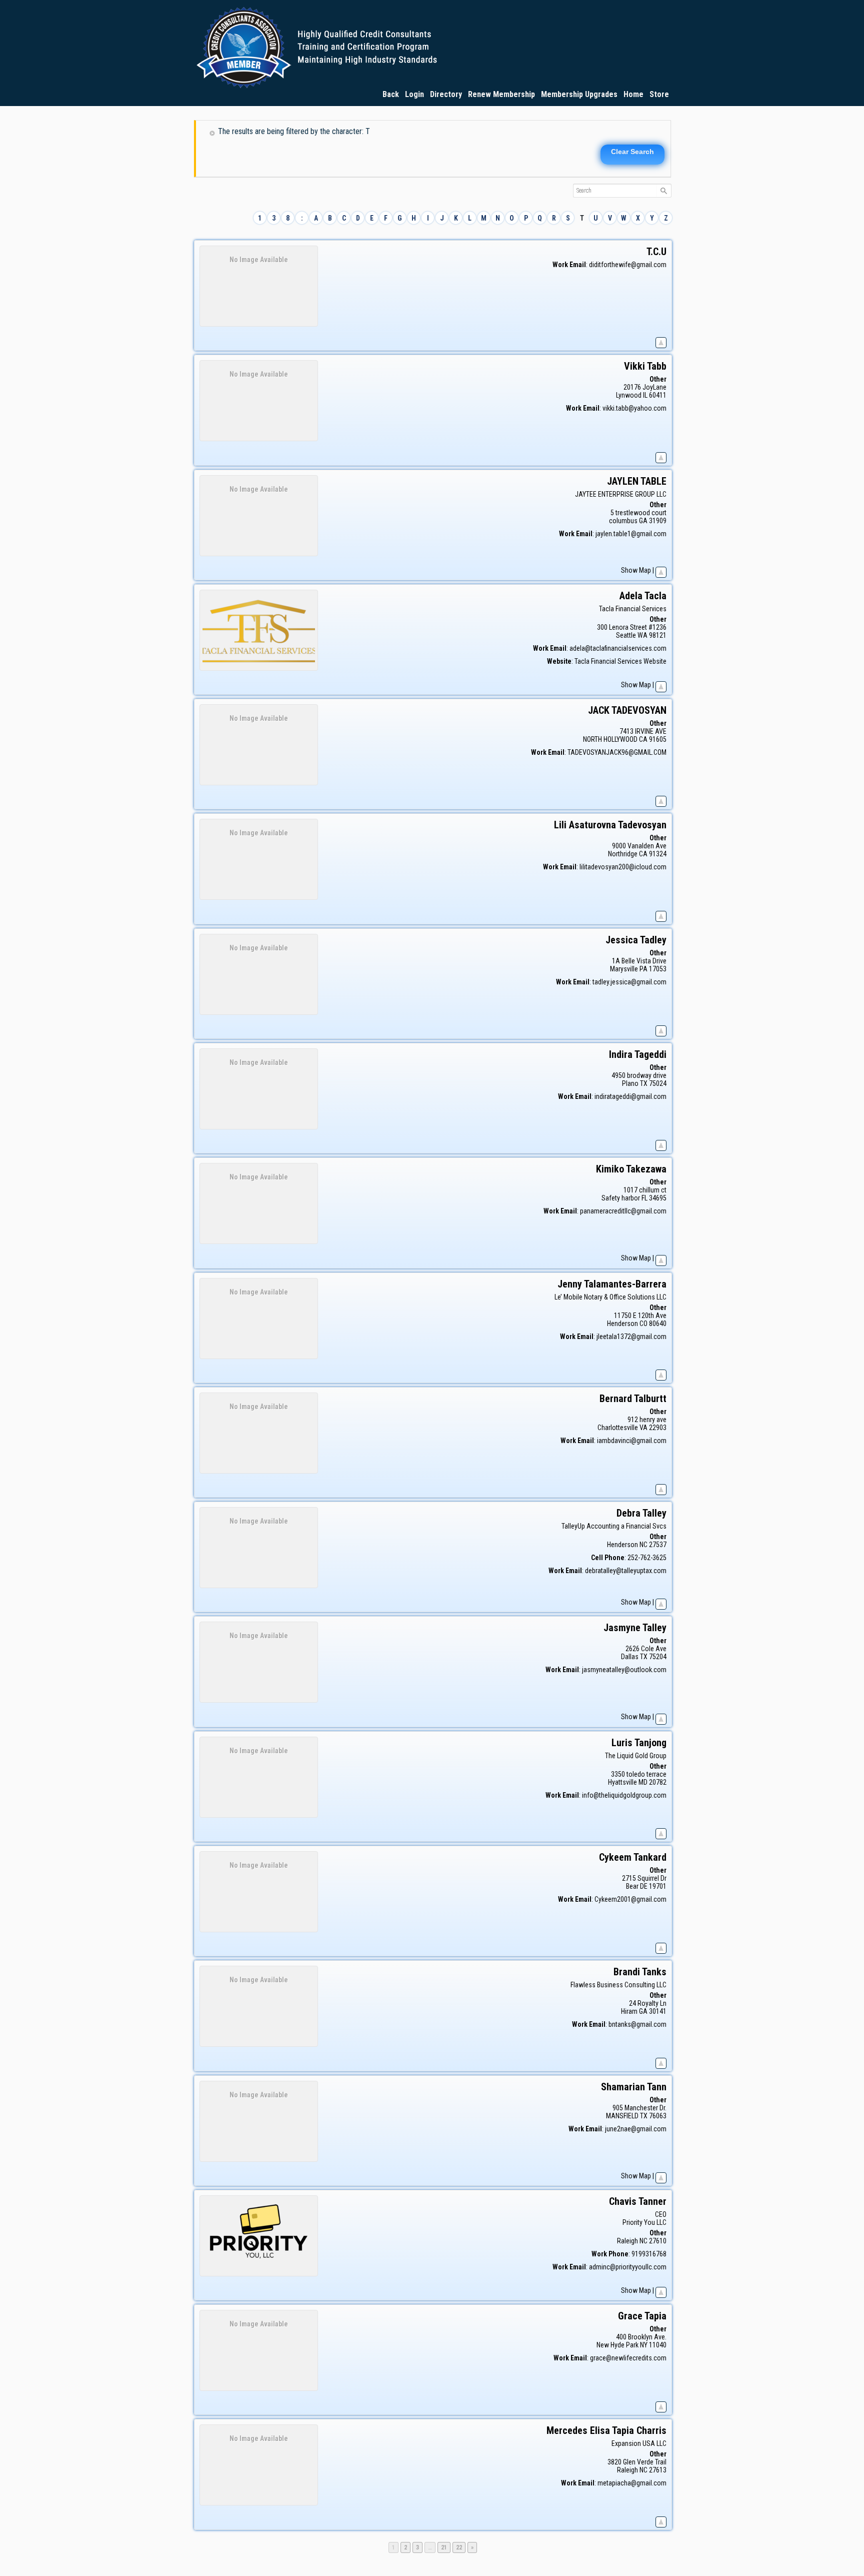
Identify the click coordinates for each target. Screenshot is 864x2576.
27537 (658, 1545)
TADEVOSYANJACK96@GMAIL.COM (617, 752)
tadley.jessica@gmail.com (629, 982)
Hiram (629, 2011)
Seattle (626, 635)
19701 (658, 1886)
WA (642, 635)
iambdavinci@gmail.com (632, 1441)
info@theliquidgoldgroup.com (624, 1795)
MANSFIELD (622, 2116)
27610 (658, 2241)
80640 (658, 1324)
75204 (658, 1657)
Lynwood (629, 395)
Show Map (636, 570)
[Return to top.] (661, 341)
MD (643, 1782)
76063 (658, 2116)
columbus (623, 521)
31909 (658, 521)
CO (643, 1324)
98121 (658, 635)
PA (643, 969)
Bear (632, 1886)
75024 (658, 1083)
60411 (658, 395)
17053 (658, 969)
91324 (658, 854)
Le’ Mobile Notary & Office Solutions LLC (610, 1297)
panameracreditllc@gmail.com (623, 1211)
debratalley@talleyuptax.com (626, 1571)
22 (460, 2547)
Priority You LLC (644, 2222)
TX (644, 1083)
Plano (630, 1083)
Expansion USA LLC (639, 2443)
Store (659, 94)
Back (391, 94)
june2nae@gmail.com (636, 2129)
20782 (658, 1782)
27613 (658, 2470)
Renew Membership (501, 94)
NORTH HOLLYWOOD (610, 739)
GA (643, 521)
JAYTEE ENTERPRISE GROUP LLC (621, 494)
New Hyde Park (617, 2345)
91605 (658, 739)
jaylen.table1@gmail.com (631, 534)
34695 (658, 1198)
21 (445, 2547)
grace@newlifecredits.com (628, 2358)
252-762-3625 (647, 1558)
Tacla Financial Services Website (620, 661)
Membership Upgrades (579, 94)
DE (644, 1886)
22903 (658, 1428)
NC (643, 1545)
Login (414, 94)
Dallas (630, 1657)
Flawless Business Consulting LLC (618, 1985)
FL (644, 1198)
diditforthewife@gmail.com (628, 265)
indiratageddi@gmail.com (630, 1096)
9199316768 (649, 2254)
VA (643, 1428)
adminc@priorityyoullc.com (628, 2267)
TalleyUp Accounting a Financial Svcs (614, 1526)
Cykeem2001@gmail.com (630, 1899)
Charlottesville (618, 1428)
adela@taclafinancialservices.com (618, 648)
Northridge (623, 854)
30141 (658, 2011)
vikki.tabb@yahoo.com (634, 408)
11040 (658, 2345)
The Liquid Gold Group (636, 1756)
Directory (446, 94)
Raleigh (627, 2241)
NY (644, 2345)
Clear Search (632, 152)
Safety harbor (621, 1198)
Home (633, 94)
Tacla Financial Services (633, 609)
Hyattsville (622, 1782)
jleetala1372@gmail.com (631, 1337)
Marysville (624, 969)
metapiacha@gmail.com (632, 2483)
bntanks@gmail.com (637, 2024)
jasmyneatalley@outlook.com (624, 1670)
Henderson (622, 1324)
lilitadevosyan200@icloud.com (623, 867)
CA (643, 739)
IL (645, 395)
